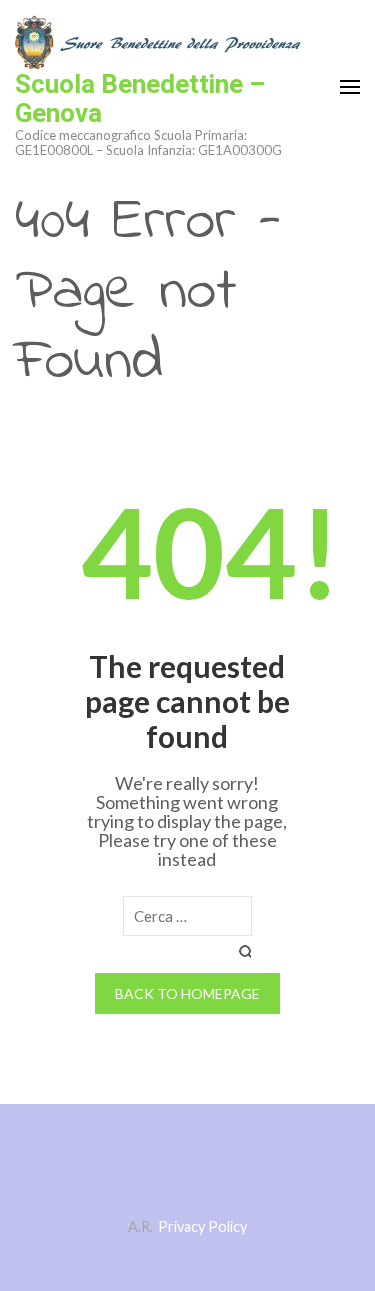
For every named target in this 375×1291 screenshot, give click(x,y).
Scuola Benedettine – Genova (140, 98)
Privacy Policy (202, 1226)
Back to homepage (187, 993)
